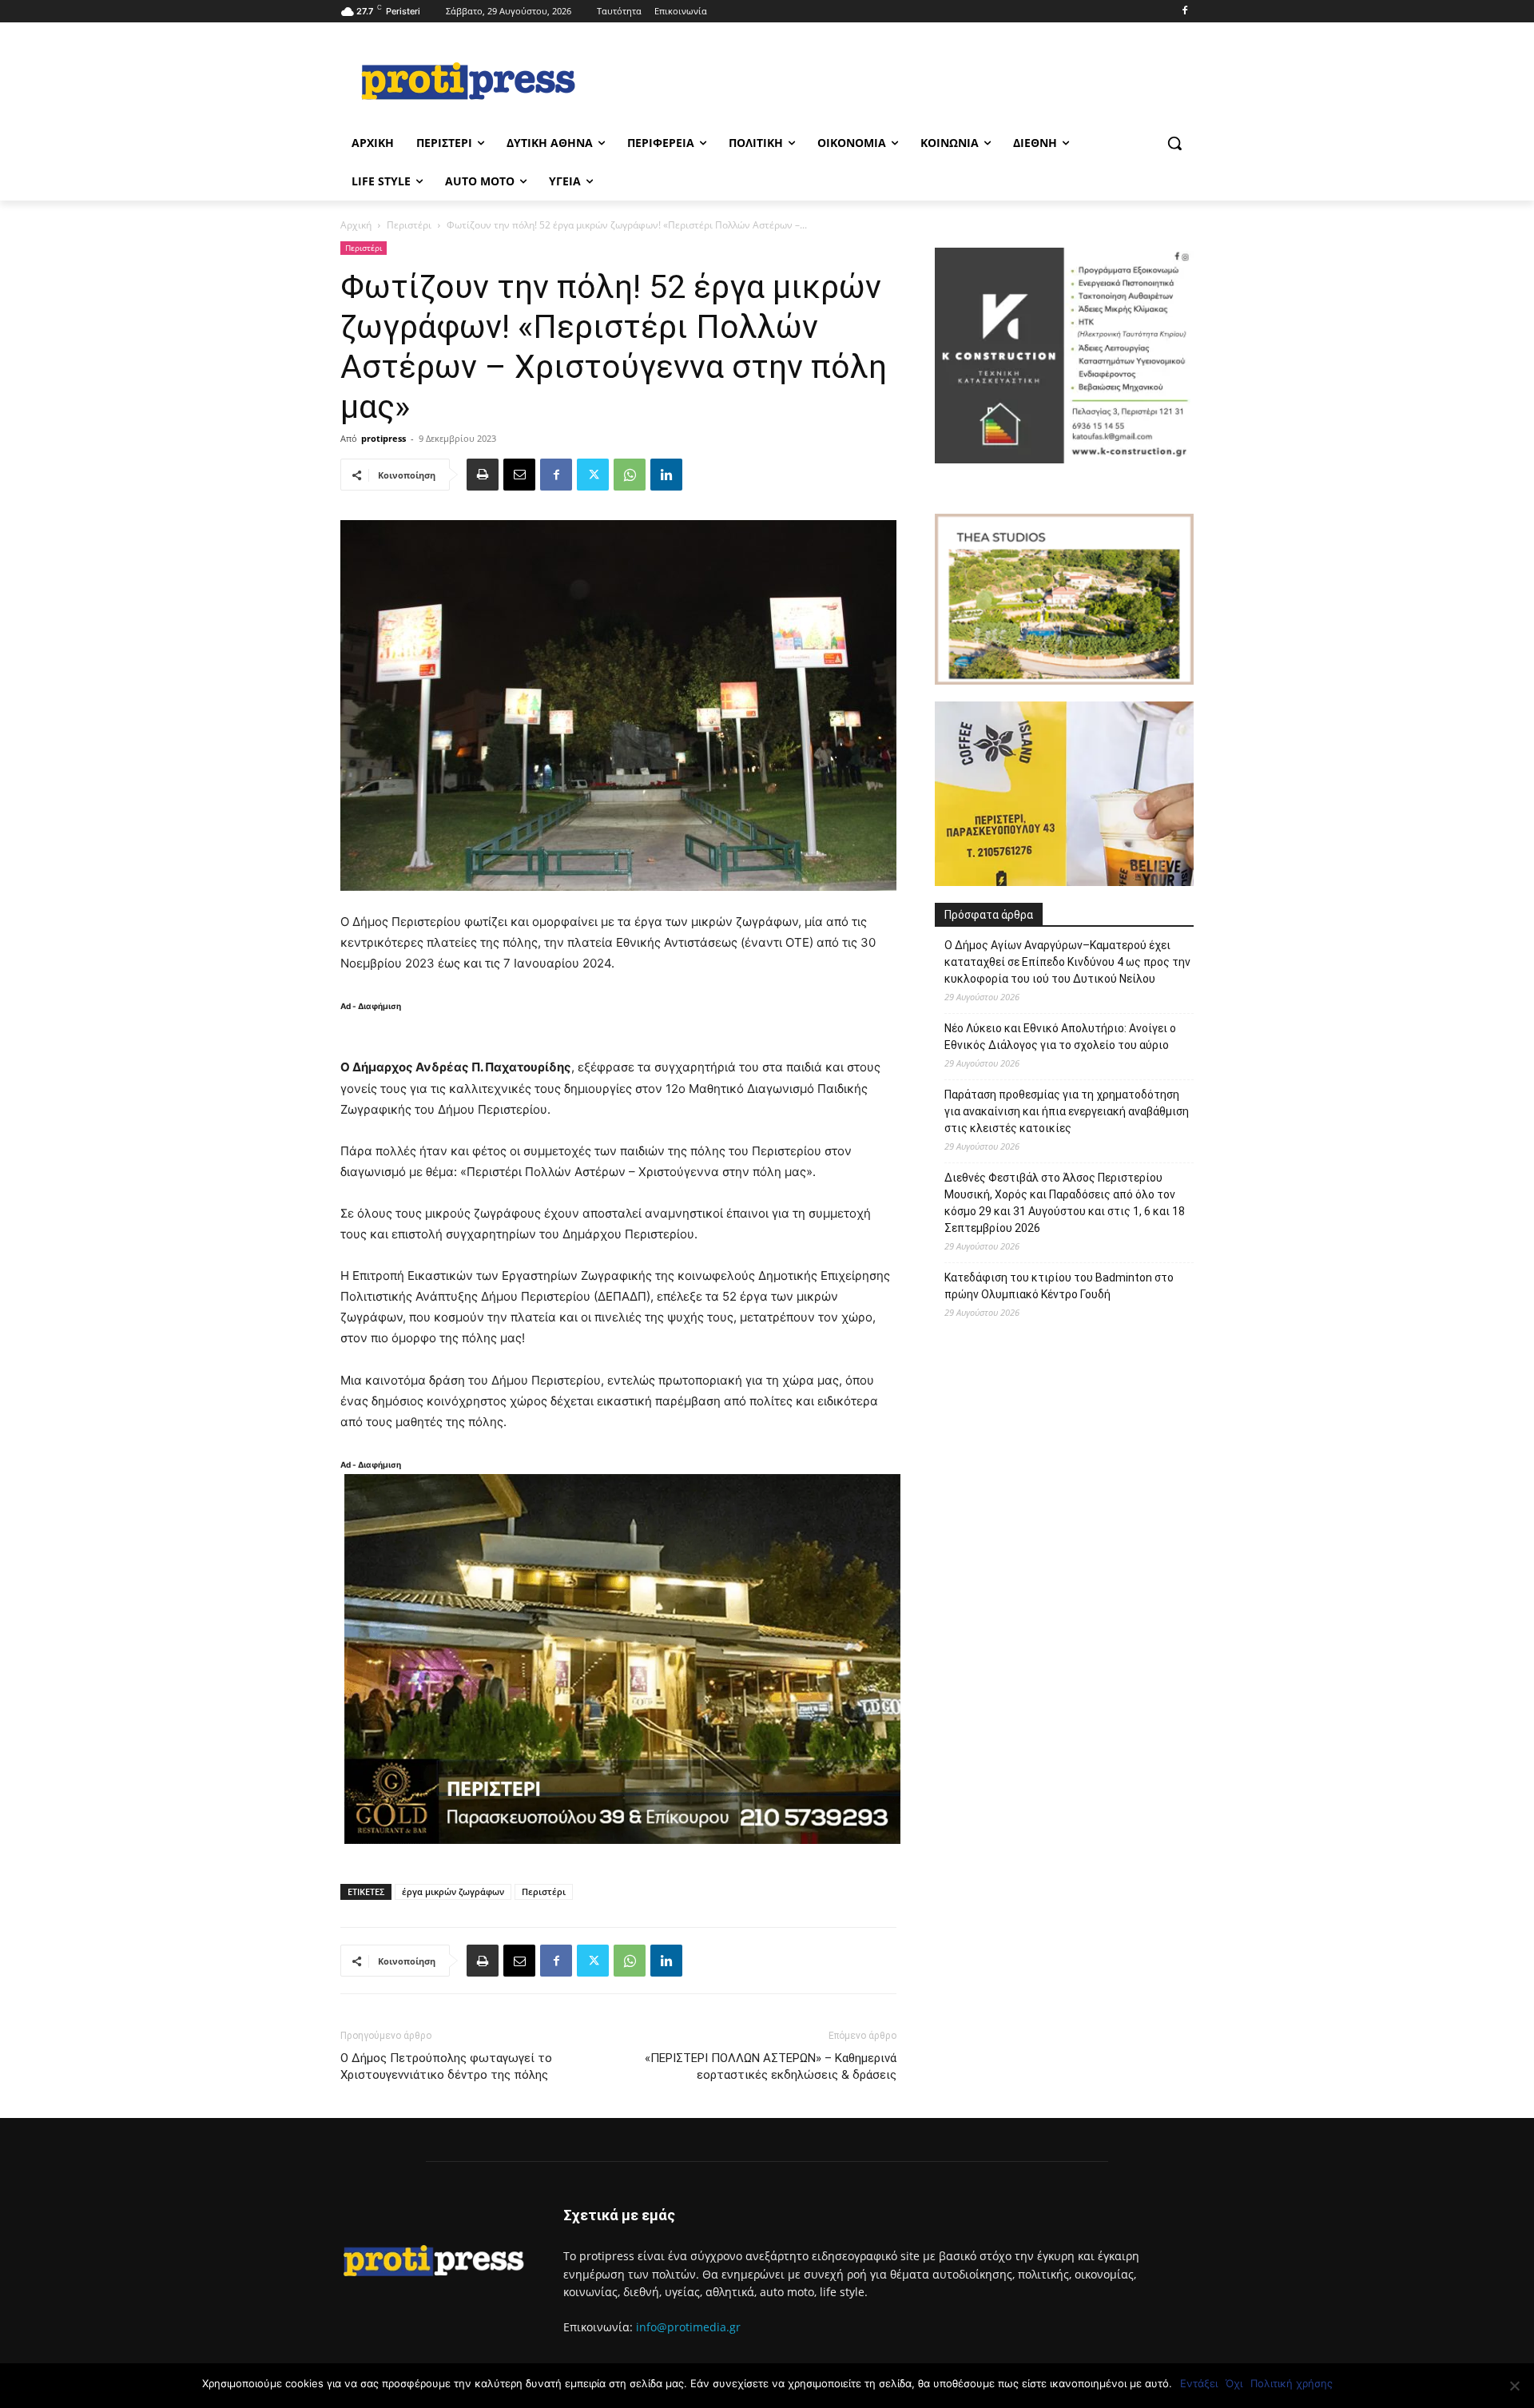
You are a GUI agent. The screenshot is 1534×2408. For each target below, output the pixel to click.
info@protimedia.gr (688, 2327)
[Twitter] (593, 475)
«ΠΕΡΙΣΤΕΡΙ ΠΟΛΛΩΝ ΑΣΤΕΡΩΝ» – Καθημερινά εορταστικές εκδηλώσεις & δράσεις (771, 2066)
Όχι (1234, 2383)
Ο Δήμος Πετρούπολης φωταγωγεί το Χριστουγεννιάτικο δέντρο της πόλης (446, 2066)
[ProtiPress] (468, 81)
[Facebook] (1184, 12)
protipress (383, 438)
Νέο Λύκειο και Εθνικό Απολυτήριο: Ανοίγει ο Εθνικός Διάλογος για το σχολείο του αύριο (1060, 1037)
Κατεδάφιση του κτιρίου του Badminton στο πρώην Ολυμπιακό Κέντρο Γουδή (1059, 1286)
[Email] (519, 475)
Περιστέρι (409, 225)
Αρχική (356, 225)
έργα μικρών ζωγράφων (453, 1891)
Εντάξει (1199, 2383)
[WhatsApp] (630, 475)
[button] (1174, 143)
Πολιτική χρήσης (1292, 2383)
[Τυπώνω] (483, 475)
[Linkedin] (666, 475)
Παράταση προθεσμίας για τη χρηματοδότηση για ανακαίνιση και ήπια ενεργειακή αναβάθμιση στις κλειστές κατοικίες (1067, 1111)
